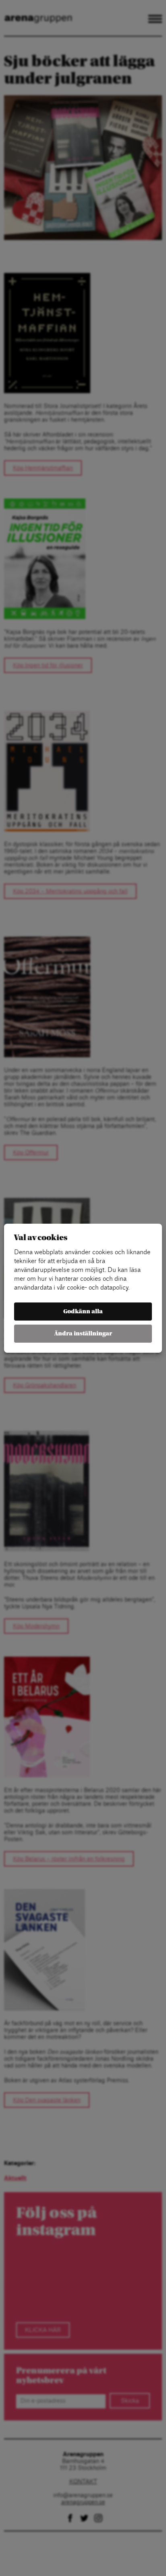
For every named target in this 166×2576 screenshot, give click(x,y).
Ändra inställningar (83, 1334)
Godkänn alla (83, 1312)
